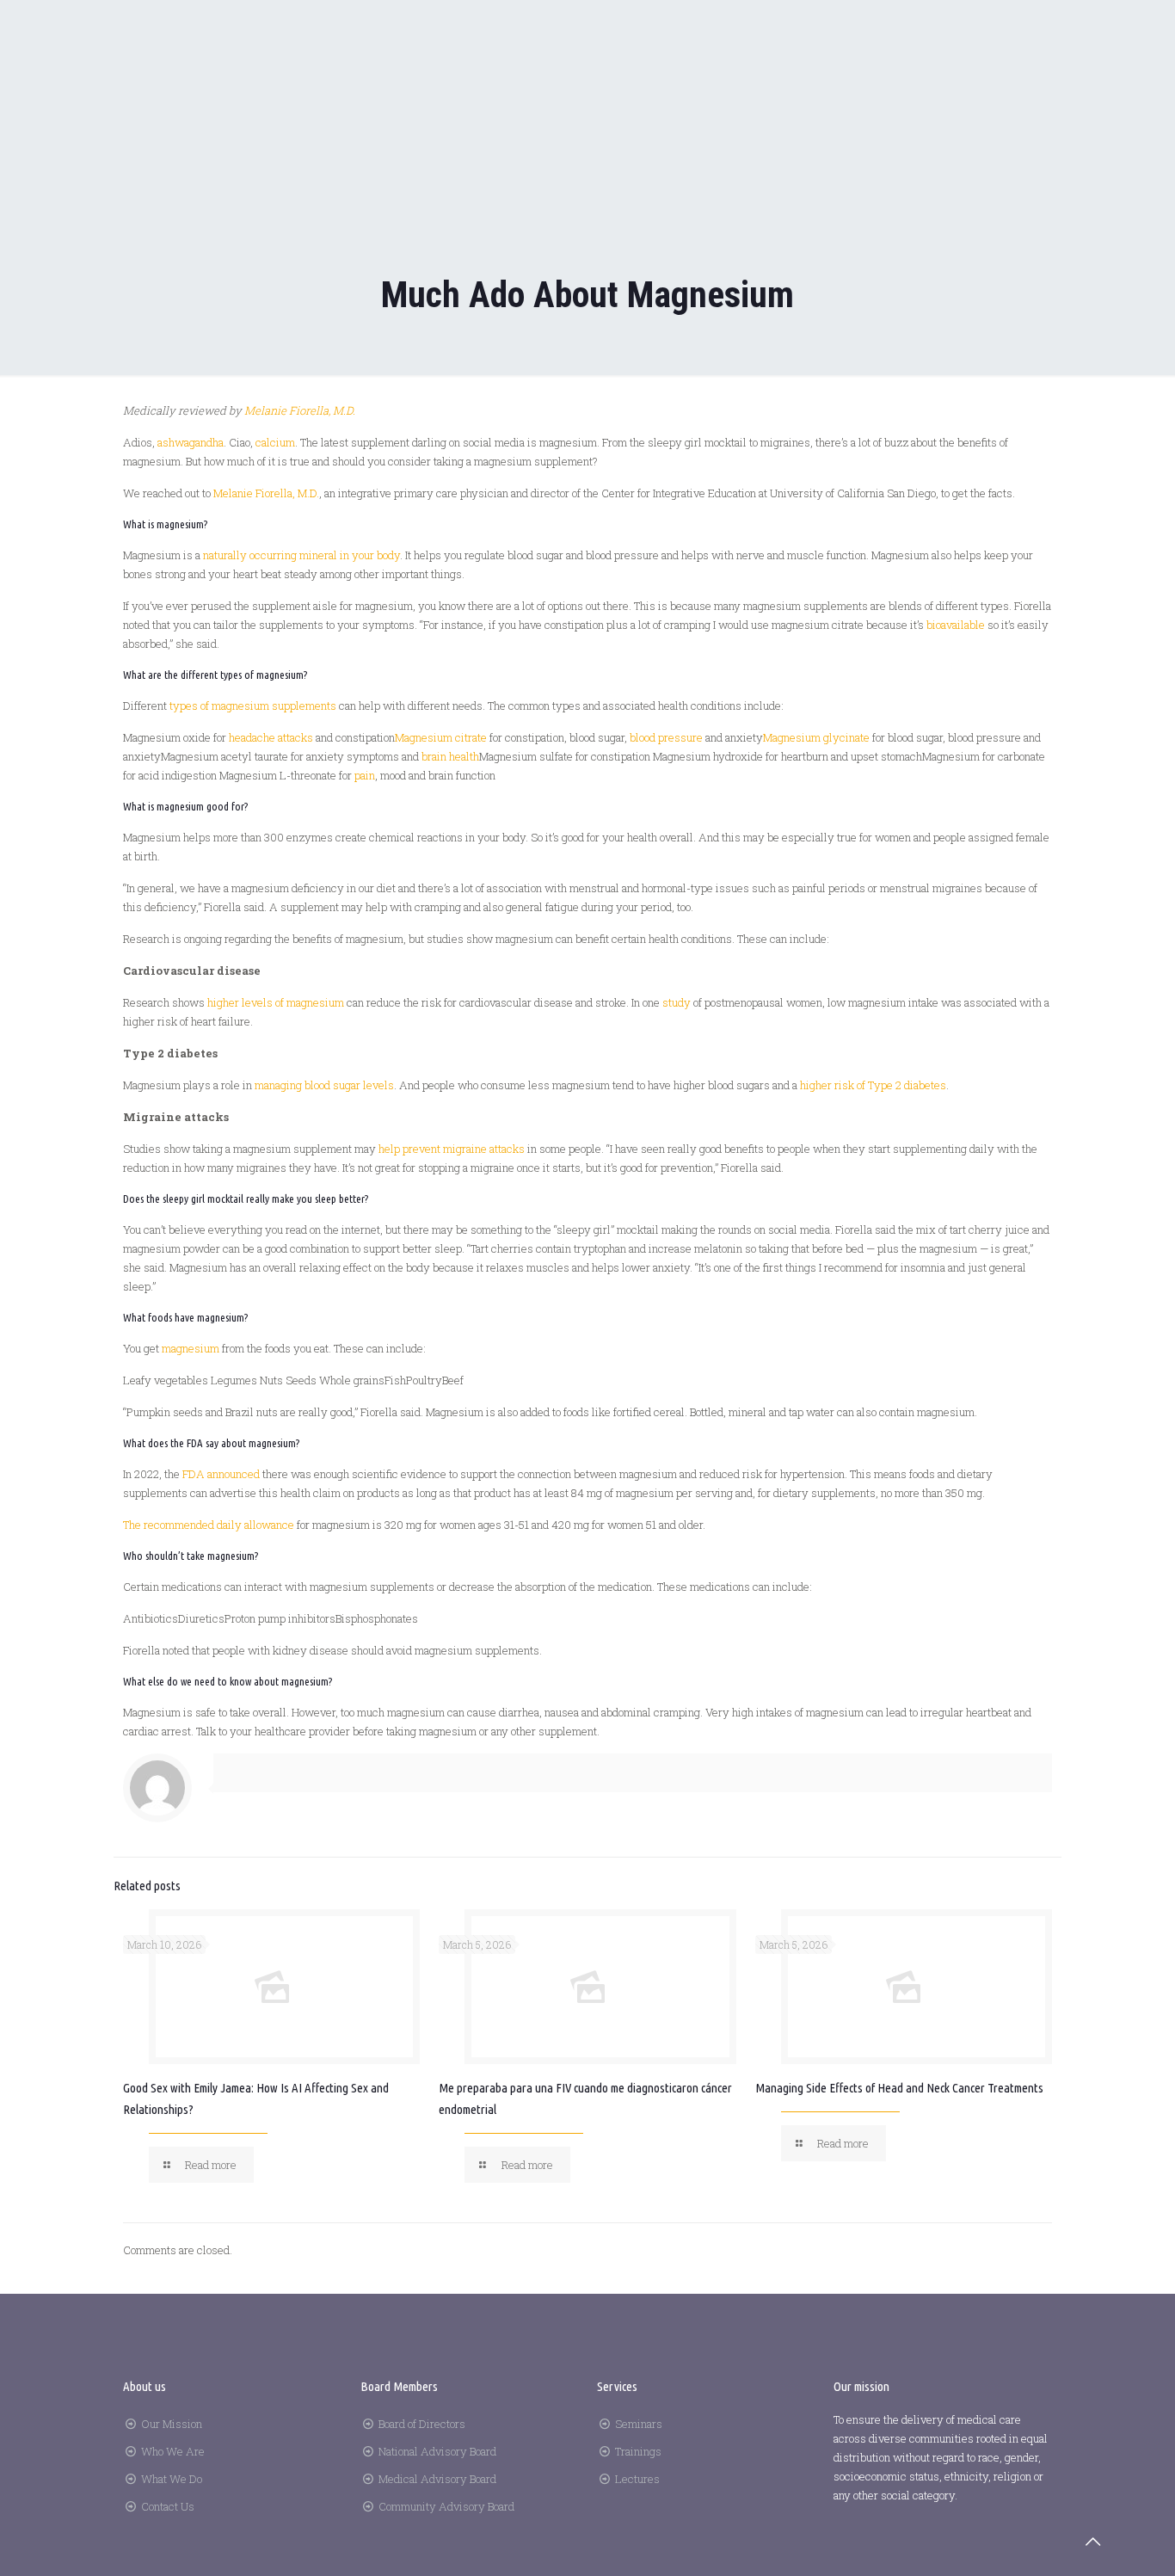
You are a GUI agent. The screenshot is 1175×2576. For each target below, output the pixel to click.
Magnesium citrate (441, 737)
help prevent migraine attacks (452, 1149)
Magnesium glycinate (816, 737)
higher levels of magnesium (276, 1002)
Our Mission (172, 2424)
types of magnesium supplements (253, 706)
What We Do (172, 2479)
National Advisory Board (437, 2451)
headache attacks (271, 737)
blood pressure (666, 737)
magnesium (191, 1348)
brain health (450, 756)
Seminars (639, 2424)
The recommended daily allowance (209, 1525)
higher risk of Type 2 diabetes (873, 1085)
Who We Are (173, 2451)
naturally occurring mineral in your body (301, 555)
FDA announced (221, 1474)
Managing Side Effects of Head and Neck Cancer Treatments (899, 2088)
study (677, 1002)
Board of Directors (422, 2424)
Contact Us (168, 2506)
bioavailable (956, 625)
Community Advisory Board (446, 2506)
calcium (275, 442)
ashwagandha (191, 442)
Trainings (638, 2451)
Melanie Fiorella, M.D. (266, 493)
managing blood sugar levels (324, 1085)
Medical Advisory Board (437, 2479)
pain (365, 775)
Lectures (637, 2479)
